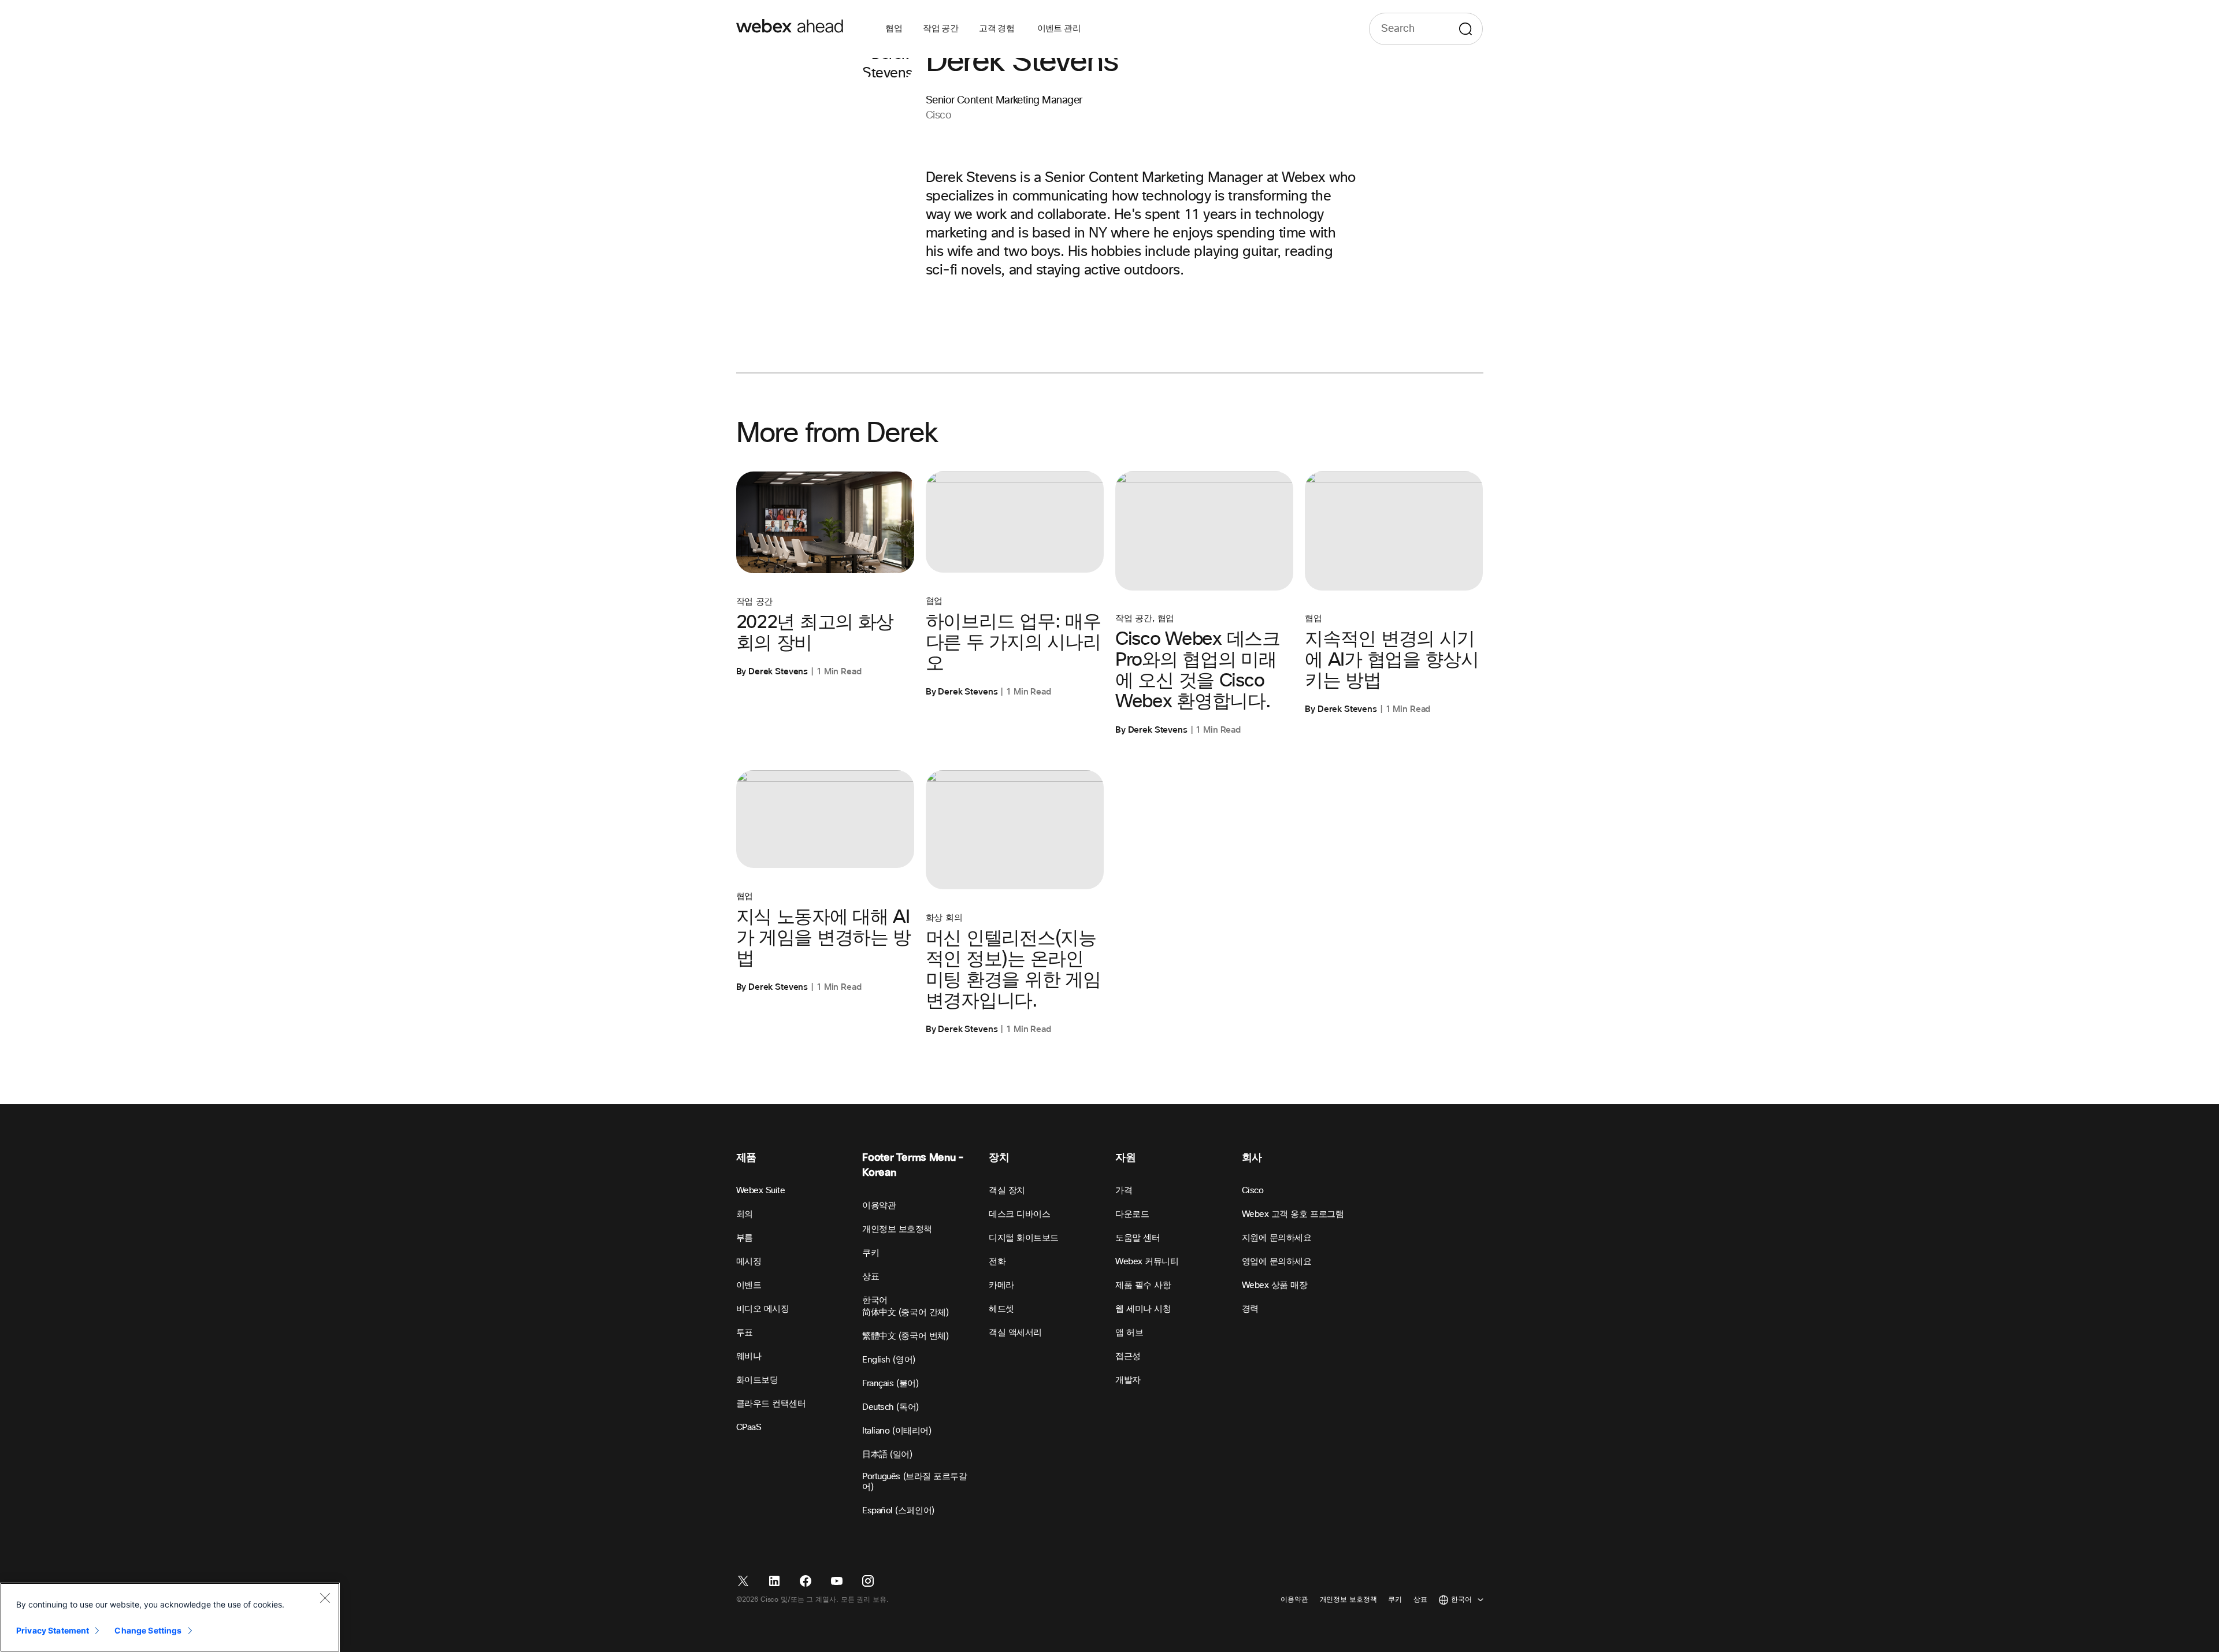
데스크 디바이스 (1019, 1214)
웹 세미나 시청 (1143, 1309)
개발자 (1128, 1380)
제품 (746, 1158)
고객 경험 (997, 29)
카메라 (1001, 1285)
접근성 (1128, 1356)
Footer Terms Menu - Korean (913, 1165)
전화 (997, 1262)
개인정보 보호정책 (897, 1229)
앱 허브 (1129, 1333)
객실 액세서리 (1015, 1333)
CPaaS (749, 1428)
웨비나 (749, 1356)
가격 (1124, 1191)
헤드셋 (1001, 1309)
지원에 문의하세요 (1277, 1238)
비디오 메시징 (763, 1309)
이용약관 (879, 1206)
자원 (1125, 1158)
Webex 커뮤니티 (1147, 1262)
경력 (1250, 1309)
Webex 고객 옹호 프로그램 (1293, 1214)
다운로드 (1132, 1214)
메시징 (749, 1262)
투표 (745, 1333)
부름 (745, 1238)
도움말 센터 (1138, 1238)
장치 (999, 1158)
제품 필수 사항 (1143, 1285)
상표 (871, 1277)
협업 (894, 29)
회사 (1252, 1158)
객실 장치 (1007, 1191)
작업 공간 (940, 29)
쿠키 (871, 1253)
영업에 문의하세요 (1277, 1262)
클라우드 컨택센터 (771, 1404)
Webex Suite (761, 1191)
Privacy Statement (53, 1630)
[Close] (325, 1598)
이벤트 (749, 1285)
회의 (745, 1214)
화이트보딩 (757, 1380)
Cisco (1253, 1191)
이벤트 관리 (1059, 29)
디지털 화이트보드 (1024, 1238)
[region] (170, 1617)
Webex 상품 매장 (1275, 1285)
